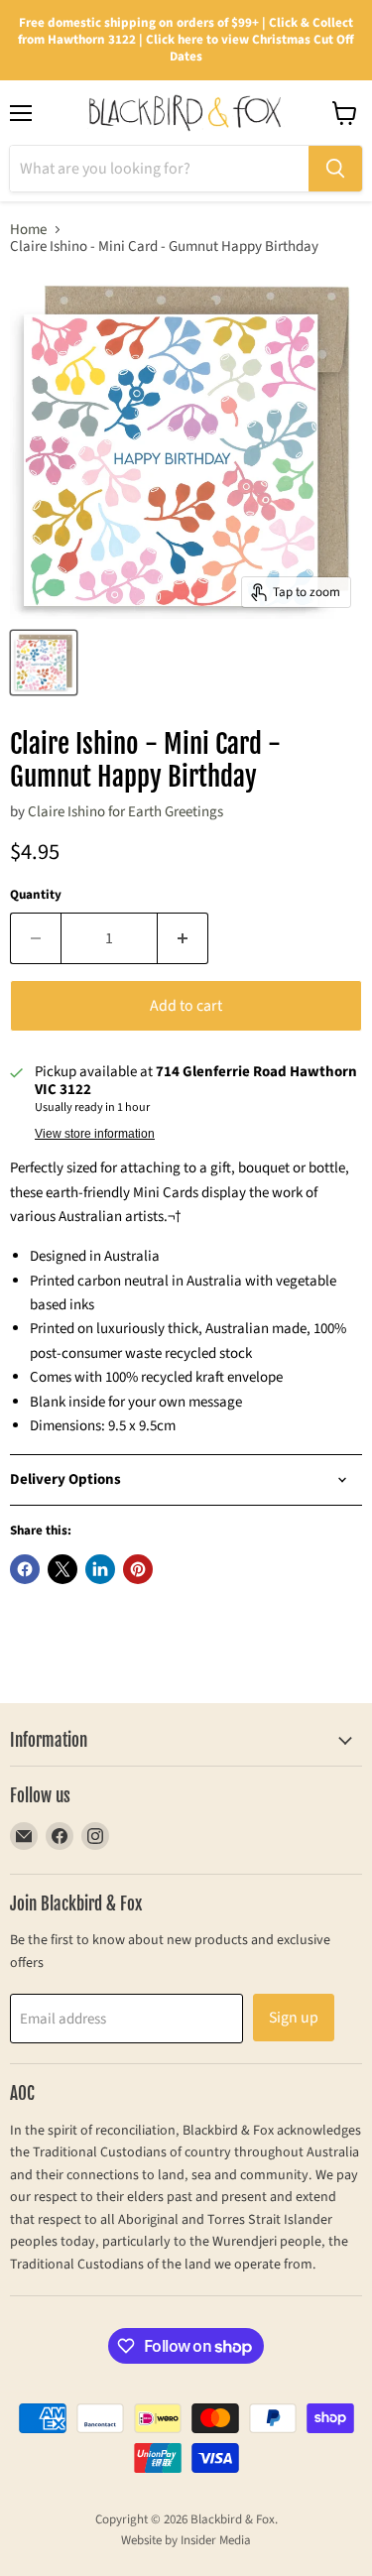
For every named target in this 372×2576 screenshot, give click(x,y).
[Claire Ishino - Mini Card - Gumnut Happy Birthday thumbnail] (44, 663)
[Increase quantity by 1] (183, 938)
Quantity (36, 895)
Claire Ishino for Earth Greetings (125, 812)
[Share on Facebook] (25, 1569)
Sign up (294, 2018)
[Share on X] (62, 1569)
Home (28, 230)
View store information (95, 1134)
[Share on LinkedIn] (100, 1569)
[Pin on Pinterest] (138, 1569)
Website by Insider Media (186, 2540)
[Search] (335, 169)
